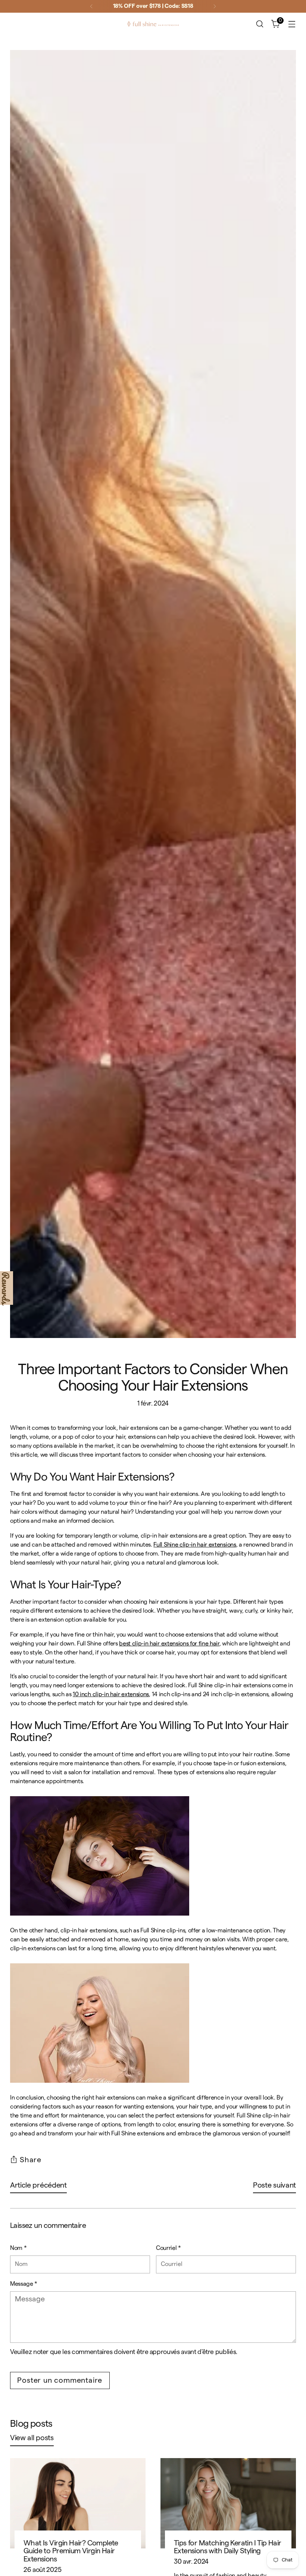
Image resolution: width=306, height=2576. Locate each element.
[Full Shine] (153, 24)
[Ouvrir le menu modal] (292, 24)
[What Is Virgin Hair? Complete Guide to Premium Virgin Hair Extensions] (78, 2503)
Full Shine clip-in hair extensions (195, 1545)
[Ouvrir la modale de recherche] (260, 24)
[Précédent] (91, 6)
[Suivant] (215, 6)
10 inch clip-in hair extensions (111, 1694)
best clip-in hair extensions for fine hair (169, 1644)
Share (31, 2160)
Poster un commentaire (60, 2380)
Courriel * (168, 2248)
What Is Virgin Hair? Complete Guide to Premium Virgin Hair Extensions (71, 2551)
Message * (24, 2284)
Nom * (18, 2248)
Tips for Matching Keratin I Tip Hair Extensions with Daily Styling (228, 2547)
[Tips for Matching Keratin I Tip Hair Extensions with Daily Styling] (228, 2503)
